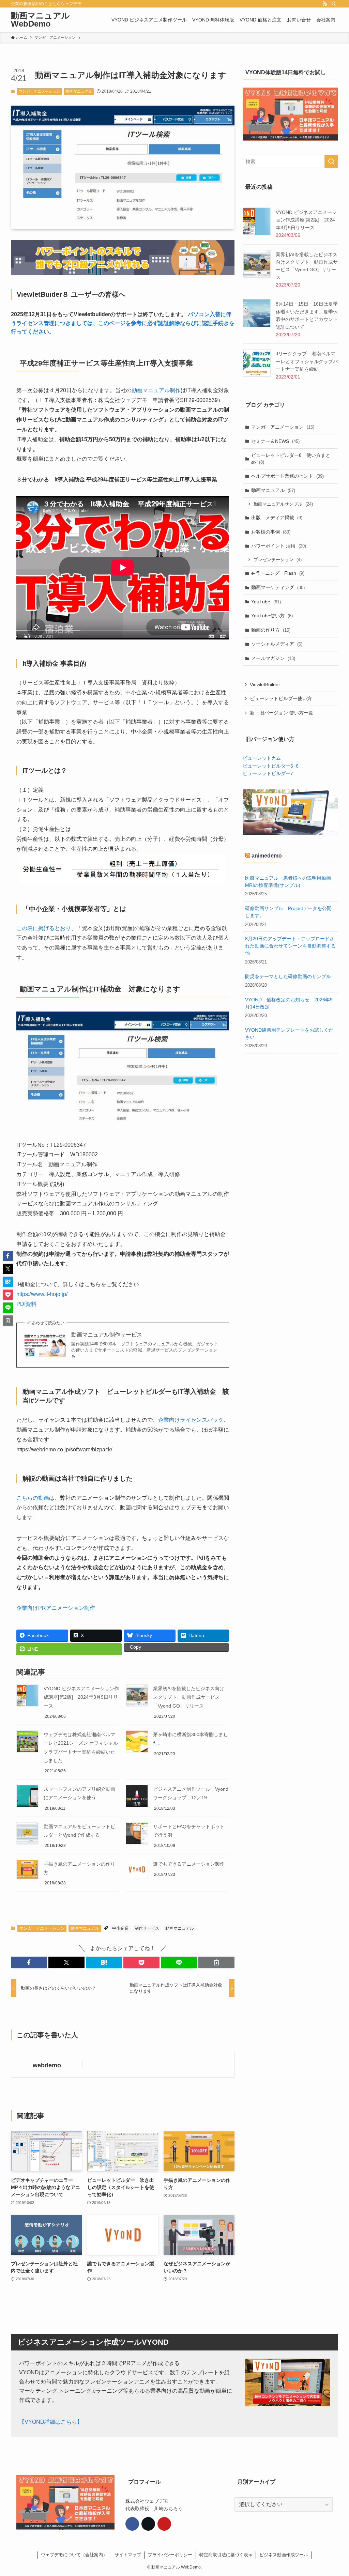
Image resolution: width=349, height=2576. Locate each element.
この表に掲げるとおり (44, 928)
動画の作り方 (271, 630)
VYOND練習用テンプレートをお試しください (289, 1034)
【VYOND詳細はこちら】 (51, 2422)
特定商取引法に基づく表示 (226, 2555)
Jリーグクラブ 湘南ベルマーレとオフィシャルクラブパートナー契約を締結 (307, 361)
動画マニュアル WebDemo (40, 20)
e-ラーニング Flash (278, 573)
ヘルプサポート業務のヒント (287, 476)
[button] (29, 1962)
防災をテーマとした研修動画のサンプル (288, 976)
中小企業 (120, 1928)
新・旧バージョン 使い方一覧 (282, 713)
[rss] (325, 4)
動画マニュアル (79, 91)
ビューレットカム (262, 758)
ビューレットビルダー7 (268, 773)
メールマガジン (273, 658)
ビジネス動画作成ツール (284, 2555)
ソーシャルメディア (277, 644)
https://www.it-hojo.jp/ (42, 1294)
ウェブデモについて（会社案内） (74, 2555)
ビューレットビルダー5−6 (271, 766)
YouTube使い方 (272, 616)
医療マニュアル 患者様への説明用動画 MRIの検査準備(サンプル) (290, 882)
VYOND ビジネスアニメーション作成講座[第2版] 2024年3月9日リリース (81, 1697)
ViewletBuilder (265, 684)
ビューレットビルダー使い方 (281, 698)
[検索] (334, 4)
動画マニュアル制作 (156, 390)
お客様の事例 (271, 532)
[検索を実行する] (331, 161)
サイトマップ (128, 2555)
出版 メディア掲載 (277, 518)
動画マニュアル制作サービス (107, 1335)
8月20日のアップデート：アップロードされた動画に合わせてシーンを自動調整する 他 (290, 946)
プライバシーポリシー (170, 2555)
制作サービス (147, 1928)
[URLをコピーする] (216, 1962)
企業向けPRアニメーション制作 (56, 1608)
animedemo (267, 856)
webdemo (47, 2065)
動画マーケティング (278, 587)
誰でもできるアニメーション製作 (189, 1864)
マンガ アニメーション (39, 91)
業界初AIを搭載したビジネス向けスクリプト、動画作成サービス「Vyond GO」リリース (189, 1697)
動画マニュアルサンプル (283, 504)
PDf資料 (26, 1304)
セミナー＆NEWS (275, 441)
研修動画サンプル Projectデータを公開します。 (288, 912)
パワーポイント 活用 (279, 546)
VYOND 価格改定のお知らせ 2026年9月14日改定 (289, 1003)
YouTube (266, 602)
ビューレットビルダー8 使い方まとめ (291, 459)
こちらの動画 (33, 1498)
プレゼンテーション (278, 560)
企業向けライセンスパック (191, 1420)
